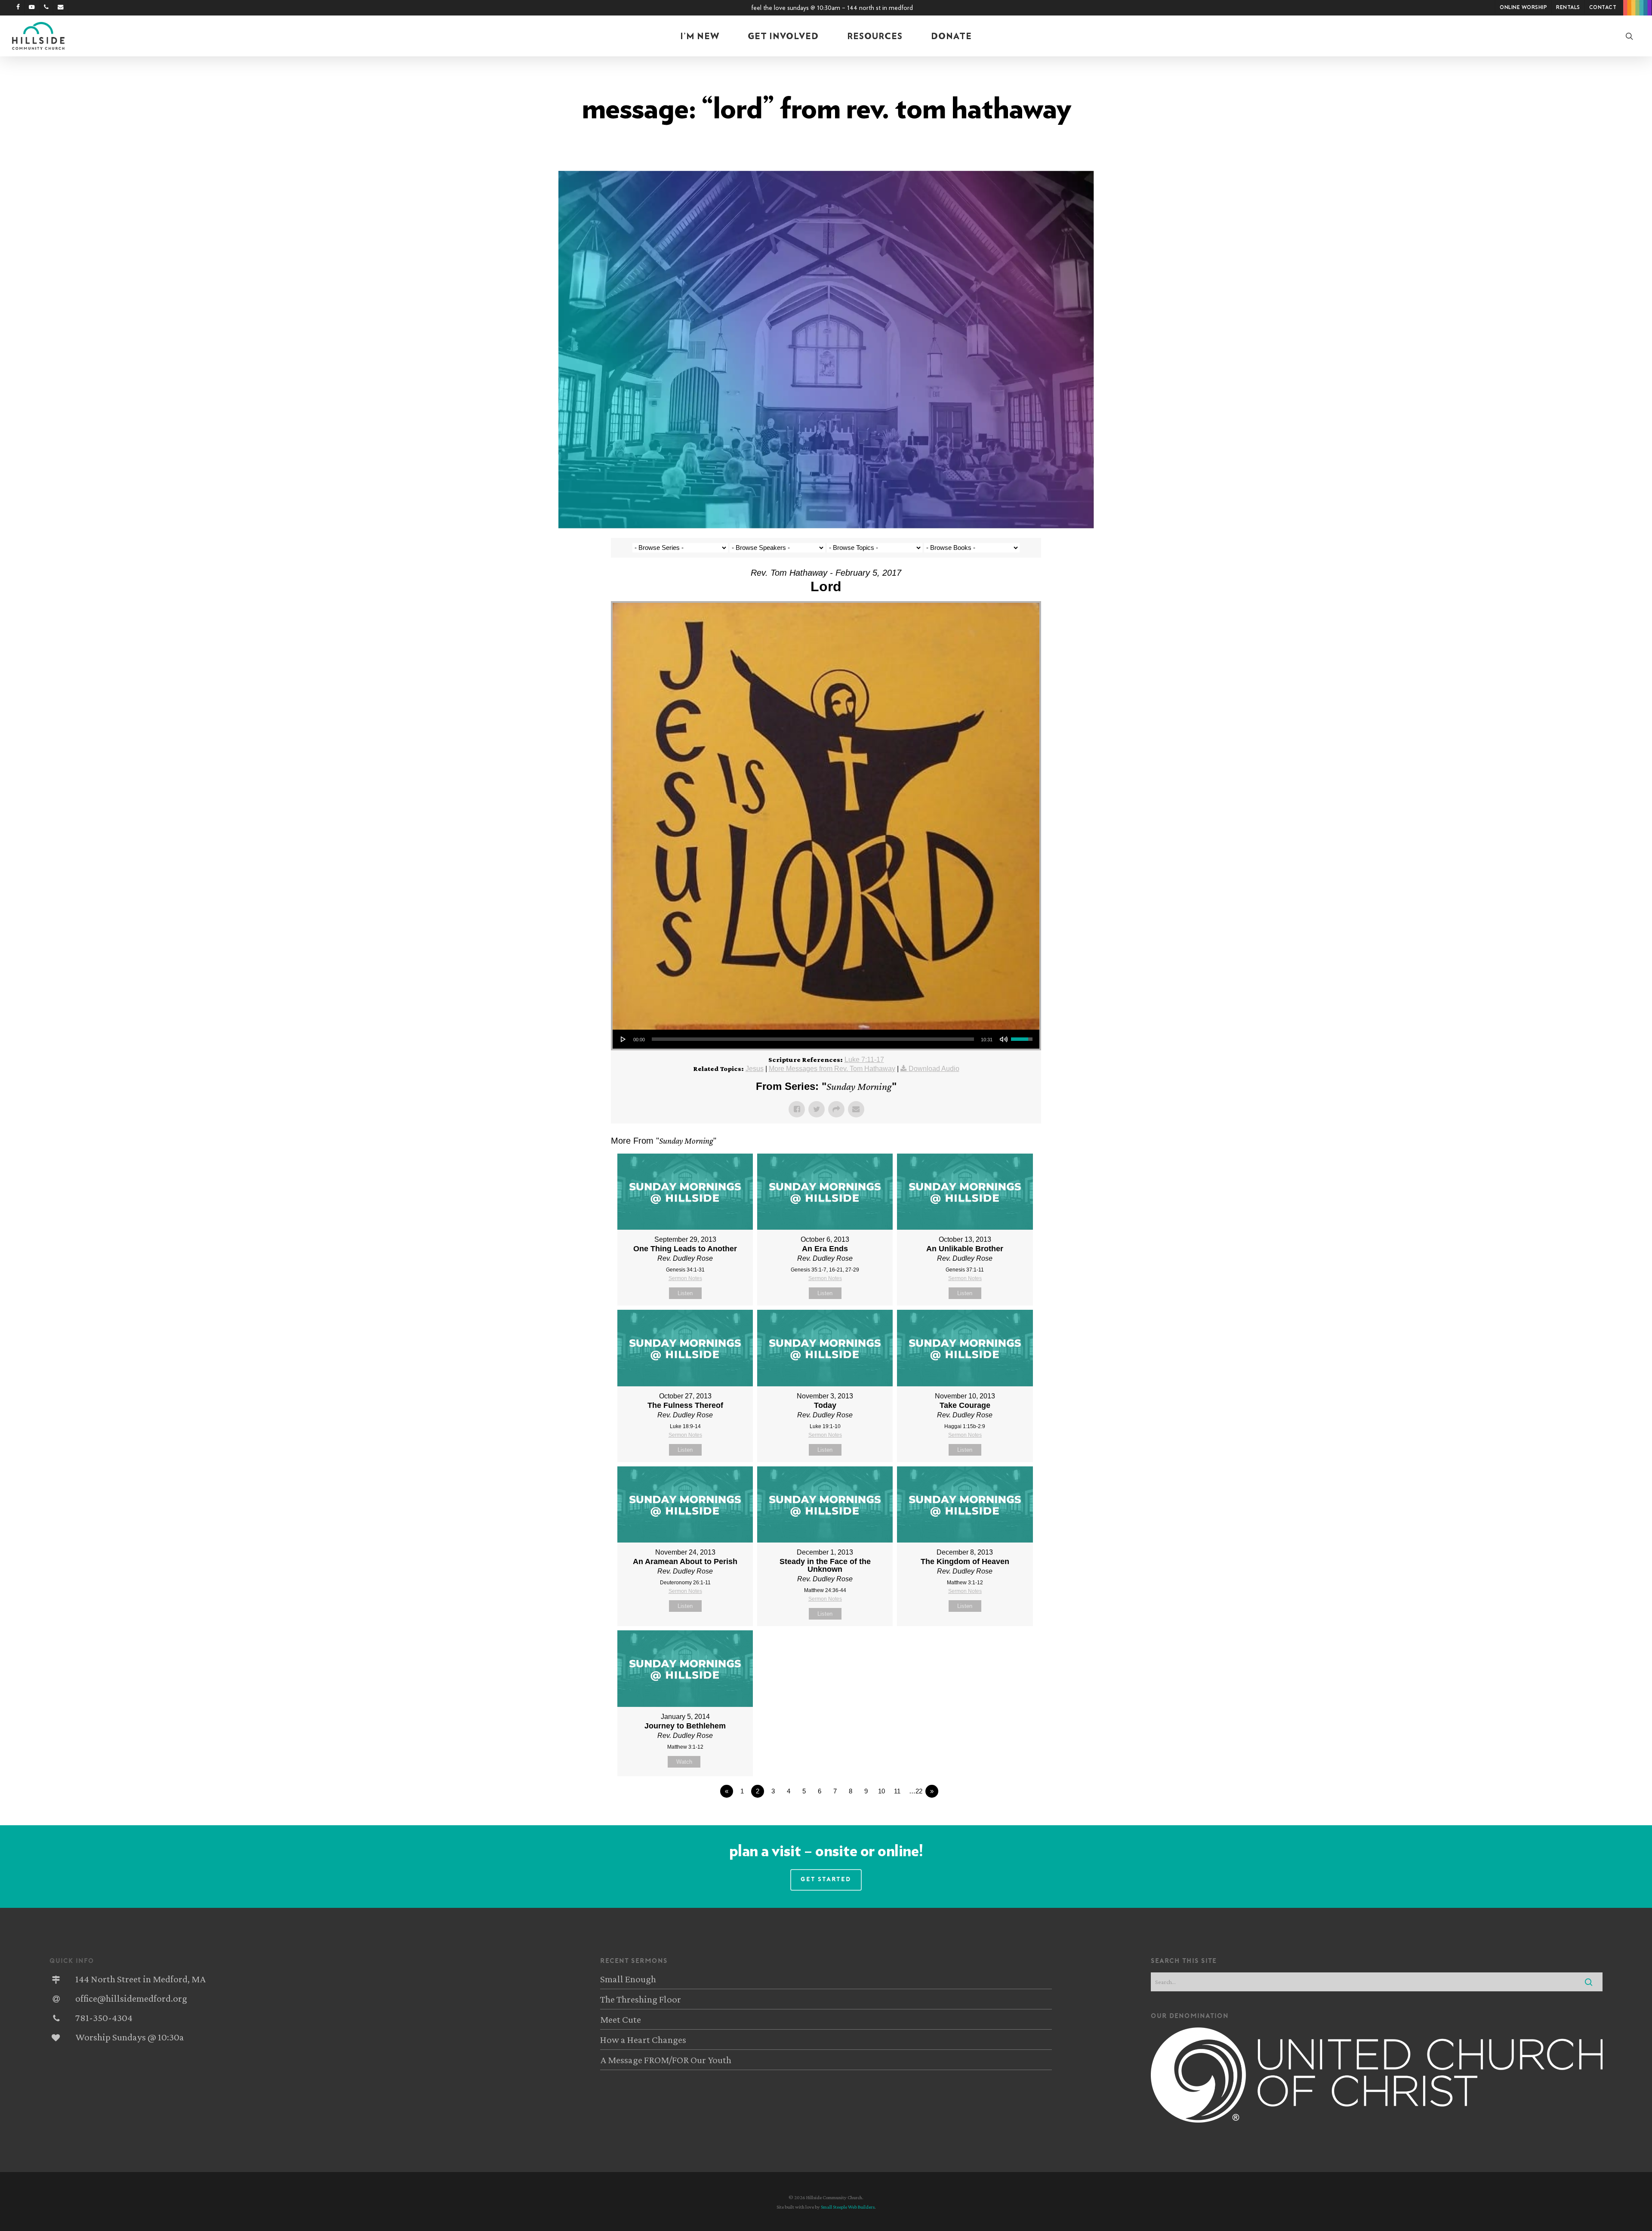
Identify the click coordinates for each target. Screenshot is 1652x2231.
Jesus (755, 1069)
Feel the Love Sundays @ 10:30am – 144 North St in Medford (832, 8)
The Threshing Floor (641, 1999)
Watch (684, 1762)
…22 (916, 1791)
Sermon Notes (685, 1278)
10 (881, 1791)
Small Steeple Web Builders (848, 2207)
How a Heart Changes (643, 2040)
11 (897, 1791)
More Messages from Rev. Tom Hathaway (832, 1069)
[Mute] (1004, 1039)
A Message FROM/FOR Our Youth (666, 2060)
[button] (826, 1880)
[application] (826, 1039)
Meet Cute (621, 2019)
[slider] (813, 1039)
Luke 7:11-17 (864, 1060)
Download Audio (934, 1069)
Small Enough (628, 1979)
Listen (685, 1293)
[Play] (623, 1039)
